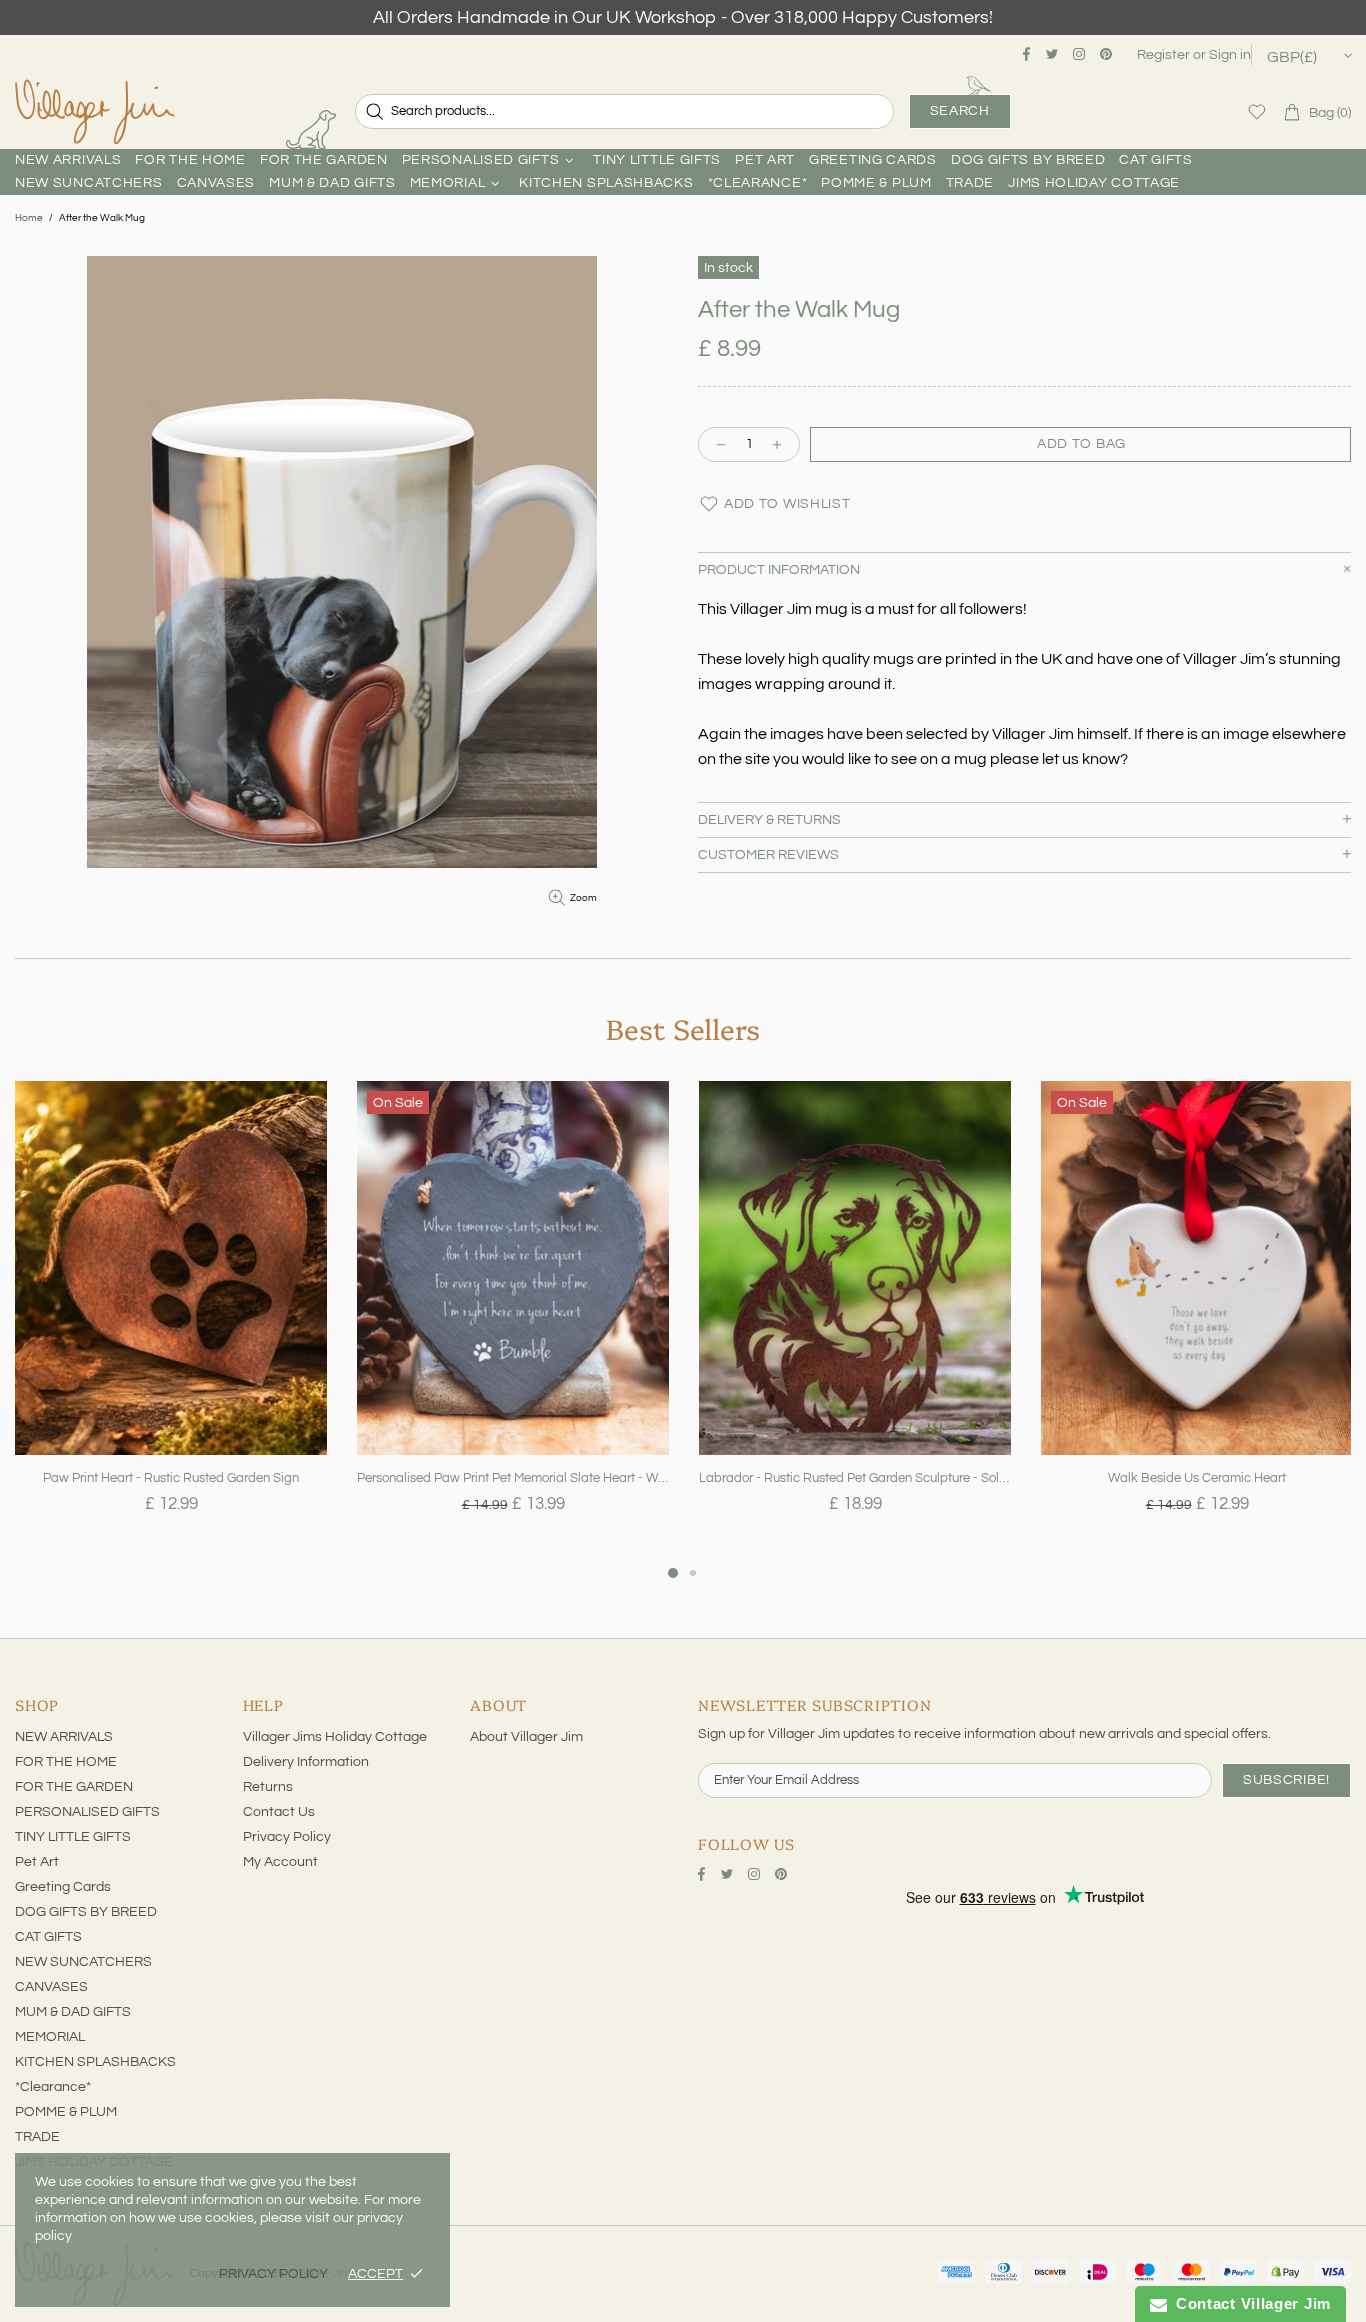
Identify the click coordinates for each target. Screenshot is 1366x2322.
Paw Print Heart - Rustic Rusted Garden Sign (171, 1478)
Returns (268, 1787)
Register (1163, 55)
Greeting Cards (63, 1887)
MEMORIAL (50, 2037)
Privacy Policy (287, 1837)
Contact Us (279, 1812)
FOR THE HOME (66, 1762)
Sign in (1230, 55)
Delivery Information (306, 1762)
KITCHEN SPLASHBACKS (95, 2062)
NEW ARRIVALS (64, 1737)
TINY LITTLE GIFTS (73, 1837)
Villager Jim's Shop (95, 112)
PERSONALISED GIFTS (87, 1812)
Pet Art (37, 1862)
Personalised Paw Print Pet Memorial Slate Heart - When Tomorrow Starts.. (513, 1478)
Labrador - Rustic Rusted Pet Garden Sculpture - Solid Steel (855, 1478)
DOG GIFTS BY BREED (86, 1912)
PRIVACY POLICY (273, 2274)
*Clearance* (53, 2087)
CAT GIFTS (48, 1937)
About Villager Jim (526, 1737)
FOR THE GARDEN (74, 1787)
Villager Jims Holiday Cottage (335, 1737)
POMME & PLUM (66, 2112)
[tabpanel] (171, 1321)
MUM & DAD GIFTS (73, 2012)
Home (29, 218)
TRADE (37, 2137)
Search (960, 111)
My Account (280, 1862)
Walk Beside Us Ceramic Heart (1197, 1478)
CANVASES (51, 1987)
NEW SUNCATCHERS (83, 1962)
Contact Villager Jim (1249, 2303)
